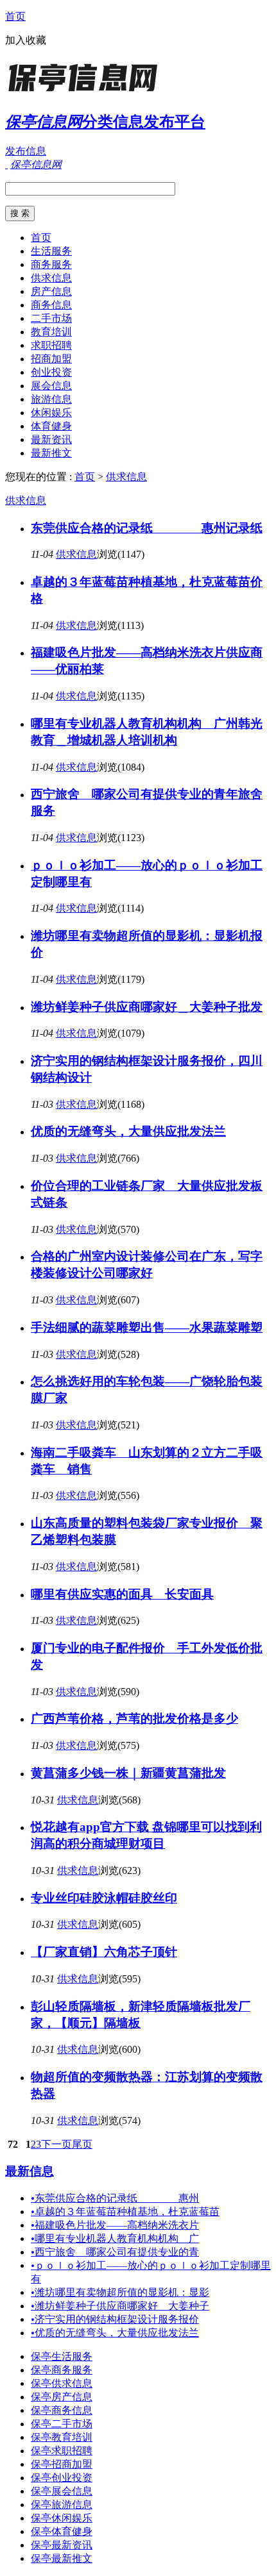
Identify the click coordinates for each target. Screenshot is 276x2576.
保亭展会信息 (62, 2491)
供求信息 (51, 278)
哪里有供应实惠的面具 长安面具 (122, 1594)
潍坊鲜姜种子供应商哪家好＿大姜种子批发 (147, 1007)
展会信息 (51, 386)
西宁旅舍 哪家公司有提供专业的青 (115, 2252)
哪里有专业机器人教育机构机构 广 (115, 2238)
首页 (15, 16)
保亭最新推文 (62, 2558)
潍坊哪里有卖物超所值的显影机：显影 (120, 2292)
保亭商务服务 (62, 2370)
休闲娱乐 (51, 413)
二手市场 (51, 318)
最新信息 (30, 2171)
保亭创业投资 (62, 2478)
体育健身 (51, 426)
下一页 (56, 2144)
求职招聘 (51, 345)
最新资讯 (51, 439)
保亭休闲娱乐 (62, 2518)
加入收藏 (26, 40)
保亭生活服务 (62, 2356)
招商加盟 (51, 359)
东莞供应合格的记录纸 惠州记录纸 (147, 528)
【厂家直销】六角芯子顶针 (104, 1952)
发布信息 (26, 151)
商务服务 (51, 264)
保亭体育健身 (62, 2531)
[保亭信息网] (85, 93)
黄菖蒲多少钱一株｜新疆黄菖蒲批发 (128, 1773)
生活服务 (51, 251)
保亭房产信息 (62, 2397)
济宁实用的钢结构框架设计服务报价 (115, 2319)
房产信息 (51, 291)
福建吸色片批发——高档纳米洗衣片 (115, 2225)
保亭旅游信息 (62, 2505)
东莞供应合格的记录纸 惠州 (115, 2198)
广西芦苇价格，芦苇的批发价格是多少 (134, 1719)
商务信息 (51, 305)
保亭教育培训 (62, 2437)
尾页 (82, 2144)
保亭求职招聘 (62, 2451)
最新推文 (51, 453)
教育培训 (51, 332)
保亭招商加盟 (62, 2464)
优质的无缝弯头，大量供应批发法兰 (128, 1131)
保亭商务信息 (62, 2410)
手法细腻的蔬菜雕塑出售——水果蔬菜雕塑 (147, 1327)
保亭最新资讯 (62, 2545)
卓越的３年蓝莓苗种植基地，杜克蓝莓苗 (125, 2212)
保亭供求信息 (62, 2383)
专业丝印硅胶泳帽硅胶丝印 (104, 1898)
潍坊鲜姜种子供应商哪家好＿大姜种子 (120, 2306)
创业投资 (51, 372)
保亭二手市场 (62, 2424)
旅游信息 (51, 399)
